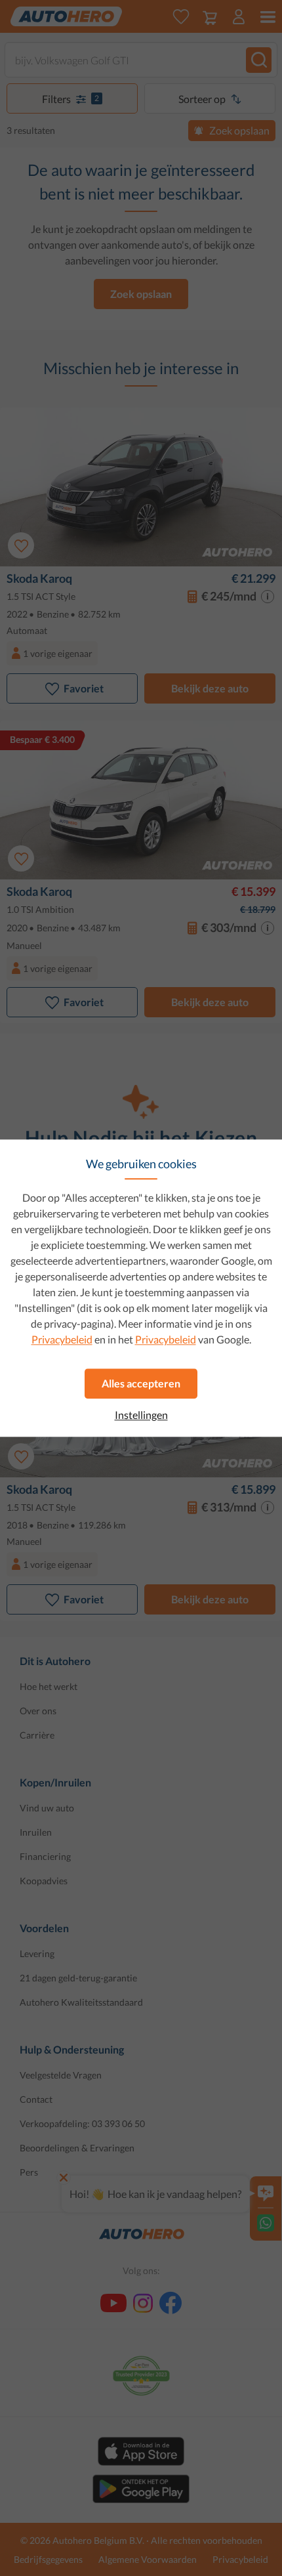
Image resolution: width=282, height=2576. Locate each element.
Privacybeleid (62, 1339)
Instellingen (141, 1415)
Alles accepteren (141, 1383)
